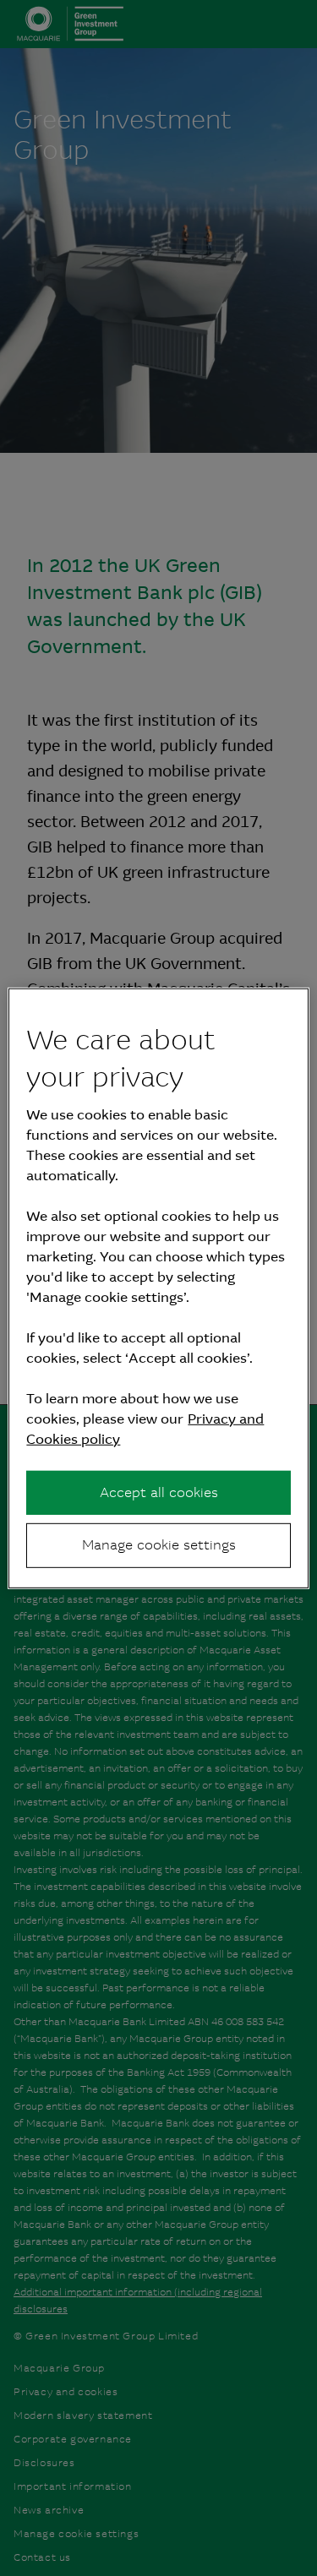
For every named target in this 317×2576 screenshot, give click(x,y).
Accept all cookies (159, 1492)
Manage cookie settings (159, 1545)
